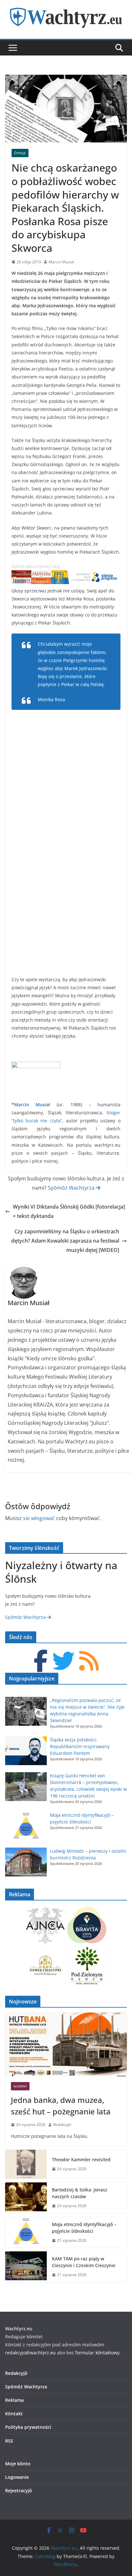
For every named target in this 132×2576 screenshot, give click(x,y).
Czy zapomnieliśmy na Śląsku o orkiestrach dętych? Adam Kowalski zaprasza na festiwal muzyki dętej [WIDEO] (65, 1241)
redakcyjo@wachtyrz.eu (30, 2353)
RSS (9, 2441)
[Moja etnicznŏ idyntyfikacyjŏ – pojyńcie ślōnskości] (26, 2232)
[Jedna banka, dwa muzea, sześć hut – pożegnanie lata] (66, 2045)
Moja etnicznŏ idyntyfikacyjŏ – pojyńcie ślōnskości (84, 2228)
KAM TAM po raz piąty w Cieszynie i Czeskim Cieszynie (85, 2262)
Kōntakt (14, 2414)
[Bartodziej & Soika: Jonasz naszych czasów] (26, 2198)
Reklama (14, 2400)
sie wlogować (39, 1518)
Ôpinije (20, 153)
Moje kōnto (18, 2464)
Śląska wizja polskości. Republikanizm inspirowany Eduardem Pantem (80, 1746)
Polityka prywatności (28, 2427)
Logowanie (17, 2477)
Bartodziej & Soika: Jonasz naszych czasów (80, 2193)
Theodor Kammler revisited (81, 2159)
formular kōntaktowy (97, 2353)
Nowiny (20, 2086)
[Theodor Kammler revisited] (26, 2164)
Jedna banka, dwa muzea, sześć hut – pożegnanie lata (61, 2106)
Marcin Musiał (61, 262)
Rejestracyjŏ (19, 2491)
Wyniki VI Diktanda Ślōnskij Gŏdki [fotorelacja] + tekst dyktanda (69, 1211)
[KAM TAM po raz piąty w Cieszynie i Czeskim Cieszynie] (26, 2267)
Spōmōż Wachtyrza (72, 1188)
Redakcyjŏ (62, 2125)
